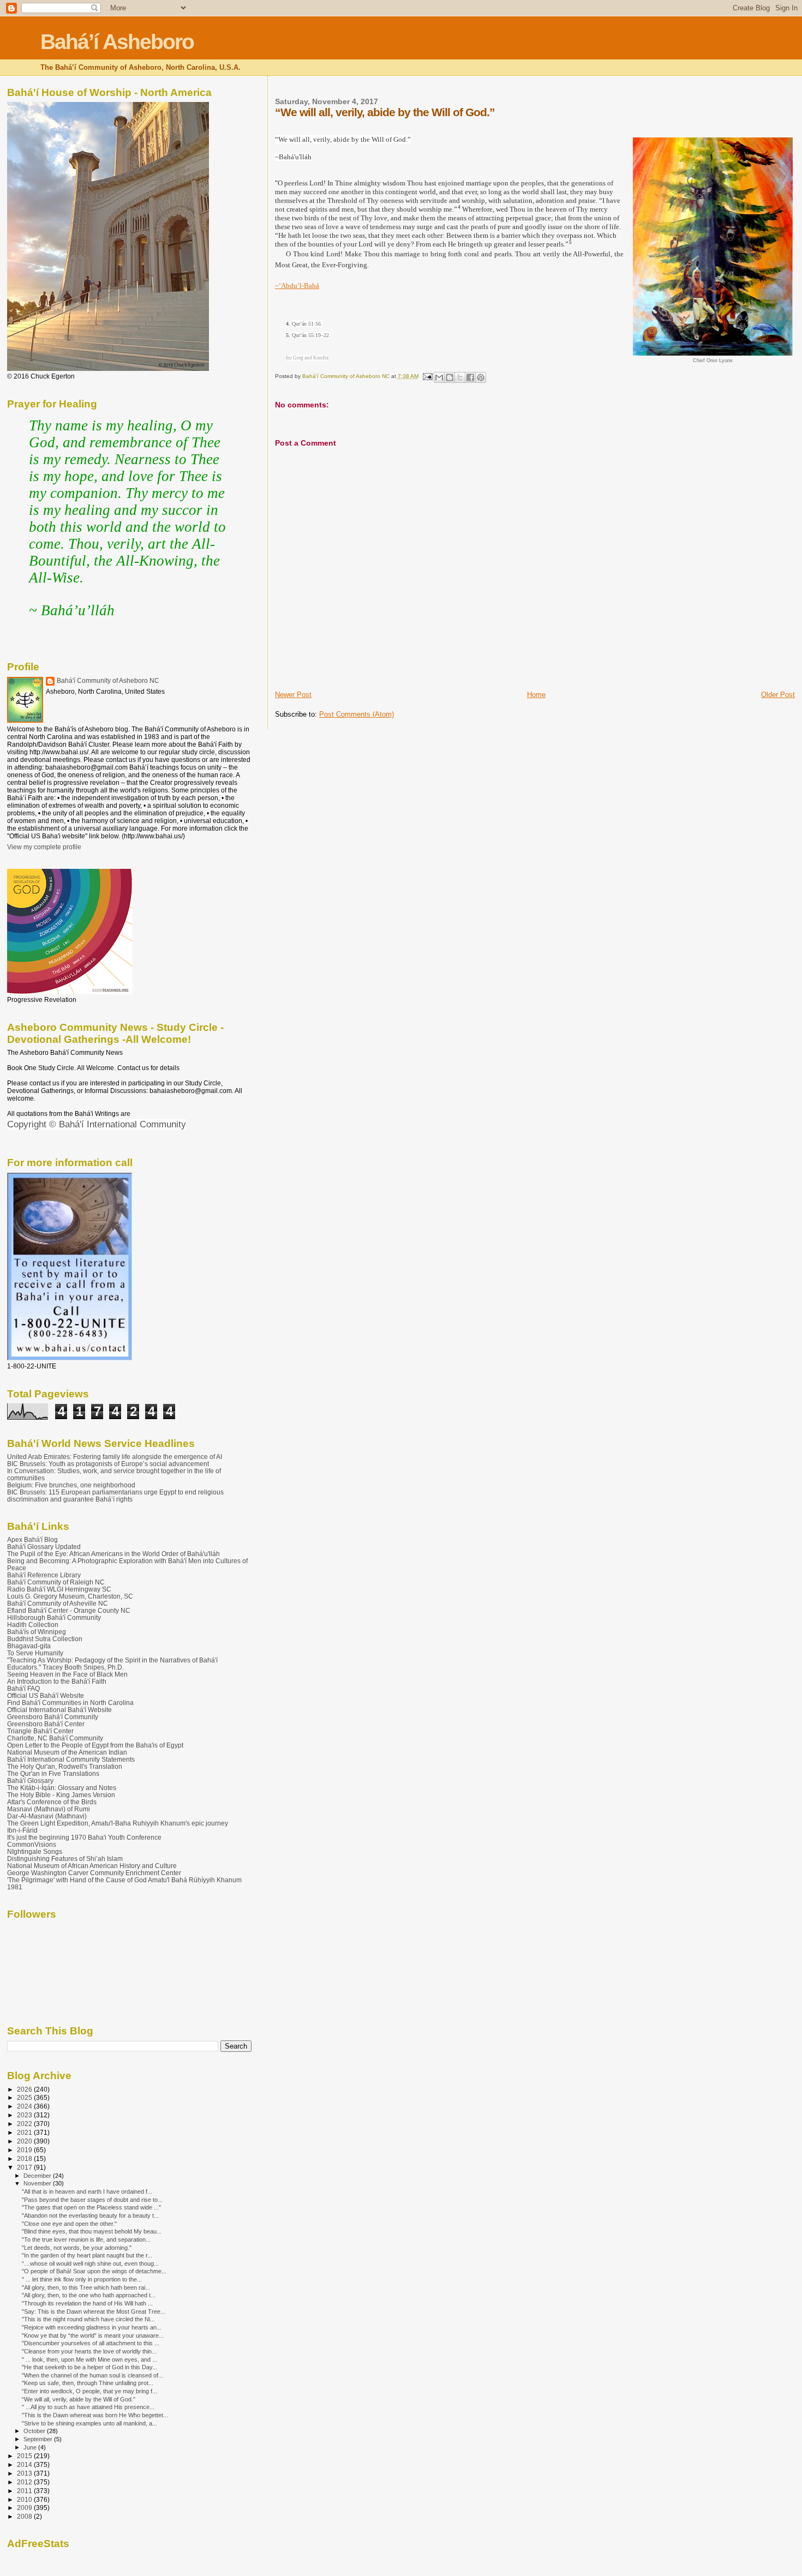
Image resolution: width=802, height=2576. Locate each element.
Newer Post (293, 695)
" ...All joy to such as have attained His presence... (88, 2407)
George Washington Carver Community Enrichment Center (94, 1873)
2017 (25, 2167)
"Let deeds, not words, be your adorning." (77, 2248)
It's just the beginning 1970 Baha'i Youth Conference (84, 1837)
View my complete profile (44, 847)
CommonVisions (32, 1844)
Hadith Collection (33, 1625)
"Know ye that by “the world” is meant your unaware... (93, 2335)
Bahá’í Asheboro (117, 42)
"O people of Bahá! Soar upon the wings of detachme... (94, 2271)
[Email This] (439, 377)
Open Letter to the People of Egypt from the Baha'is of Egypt (95, 1745)
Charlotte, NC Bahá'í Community (55, 1738)
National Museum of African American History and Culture (92, 1866)
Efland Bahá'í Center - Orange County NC (69, 1610)
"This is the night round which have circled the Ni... (88, 2319)
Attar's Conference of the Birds (52, 1802)
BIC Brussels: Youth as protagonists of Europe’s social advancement (108, 1464)
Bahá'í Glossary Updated (44, 1547)
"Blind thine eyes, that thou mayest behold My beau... (92, 2231)
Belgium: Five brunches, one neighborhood (71, 1485)
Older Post (778, 695)
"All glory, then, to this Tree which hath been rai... (86, 2287)
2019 (25, 2150)
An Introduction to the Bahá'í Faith (57, 1681)
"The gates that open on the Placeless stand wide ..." (91, 2207)
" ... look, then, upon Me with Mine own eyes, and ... (89, 2359)
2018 (25, 2158)
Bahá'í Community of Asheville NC (58, 1603)
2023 (25, 2115)
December (38, 2176)
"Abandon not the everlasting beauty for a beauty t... (90, 2215)
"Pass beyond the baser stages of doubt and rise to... (92, 2200)
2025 (25, 2097)
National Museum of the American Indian (67, 1752)
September (39, 2439)
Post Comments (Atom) (357, 714)
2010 (25, 2499)
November (38, 2183)
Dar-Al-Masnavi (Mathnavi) (47, 1816)
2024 (25, 2106)
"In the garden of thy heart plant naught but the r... (87, 2255)
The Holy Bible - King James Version (61, 1795)
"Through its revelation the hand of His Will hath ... (87, 2303)
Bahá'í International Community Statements (71, 1759)
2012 (25, 2482)
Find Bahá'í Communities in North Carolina (70, 1703)
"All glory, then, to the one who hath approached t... (89, 2295)
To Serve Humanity (35, 1653)
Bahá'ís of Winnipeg (37, 1632)
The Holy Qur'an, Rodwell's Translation (65, 1766)
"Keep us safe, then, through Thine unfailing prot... (88, 2383)
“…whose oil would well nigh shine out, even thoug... (90, 2263)
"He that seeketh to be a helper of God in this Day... (89, 2367)
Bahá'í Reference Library (44, 1575)
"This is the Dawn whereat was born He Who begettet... (95, 2415)
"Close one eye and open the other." (69, 2224)
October (35, 2431)
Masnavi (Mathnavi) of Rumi (49, 1809)
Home (536, 695)
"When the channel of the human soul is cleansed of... (92, 2375)
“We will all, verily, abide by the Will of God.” (79, 2399)
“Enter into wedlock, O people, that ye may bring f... (89, 2391)
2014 (25, 2464)
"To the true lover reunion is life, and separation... (86, 2239)
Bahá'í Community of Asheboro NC (108, 681)
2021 (25, 2132)
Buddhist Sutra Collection (45, 1639)
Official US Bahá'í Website (46, 1695)
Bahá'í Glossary (30, 1781)
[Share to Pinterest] (481, 377)
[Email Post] (427, 376)
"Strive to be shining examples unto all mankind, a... (89, 2423)
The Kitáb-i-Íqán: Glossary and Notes (62, 1788)
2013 (25, 2473)
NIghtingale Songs (35, 1851)
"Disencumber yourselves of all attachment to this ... (91, 2343)
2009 (25, 2508)
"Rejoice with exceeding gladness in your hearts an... (92, 2327)
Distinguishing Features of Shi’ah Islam (65, 1859)
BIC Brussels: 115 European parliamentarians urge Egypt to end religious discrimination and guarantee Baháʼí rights (115, 1496)
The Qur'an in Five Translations (53, 1773)
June (31, 2447)
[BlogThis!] (450, 377)
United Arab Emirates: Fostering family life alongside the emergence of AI (115, 1457)
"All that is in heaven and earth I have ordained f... (87, 2191)
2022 (25, 2124)
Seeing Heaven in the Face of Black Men (67, 1674)
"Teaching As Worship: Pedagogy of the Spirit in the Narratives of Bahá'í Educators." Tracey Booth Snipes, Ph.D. (112, 1664)
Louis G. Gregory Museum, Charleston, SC (70, 1596)
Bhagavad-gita (29, 1646)
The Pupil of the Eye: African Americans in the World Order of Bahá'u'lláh (113, 1554)
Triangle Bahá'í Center (40, 1731)
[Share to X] (460, 377)
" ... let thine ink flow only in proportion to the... (82, 2279)
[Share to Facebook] (470, 377)
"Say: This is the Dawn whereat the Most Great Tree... (94, 2311)
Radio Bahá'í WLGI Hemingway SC (59, 1589)
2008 (25, 2516)
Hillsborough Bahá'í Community (54, 1617)
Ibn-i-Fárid (22, 1830)
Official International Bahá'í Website (59, 1710)
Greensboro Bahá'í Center (46, 1724)
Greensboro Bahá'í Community (53, 1717)
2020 (25, 2141)
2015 (25, 2456)
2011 (25, 2491)
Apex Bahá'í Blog (32, 1539)
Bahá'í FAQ (23, 1688)
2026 (25, 2089)
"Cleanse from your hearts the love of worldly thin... (89, 2351)
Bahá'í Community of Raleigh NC (56, 1582)
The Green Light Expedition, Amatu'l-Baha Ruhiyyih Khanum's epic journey (118, 1823)
